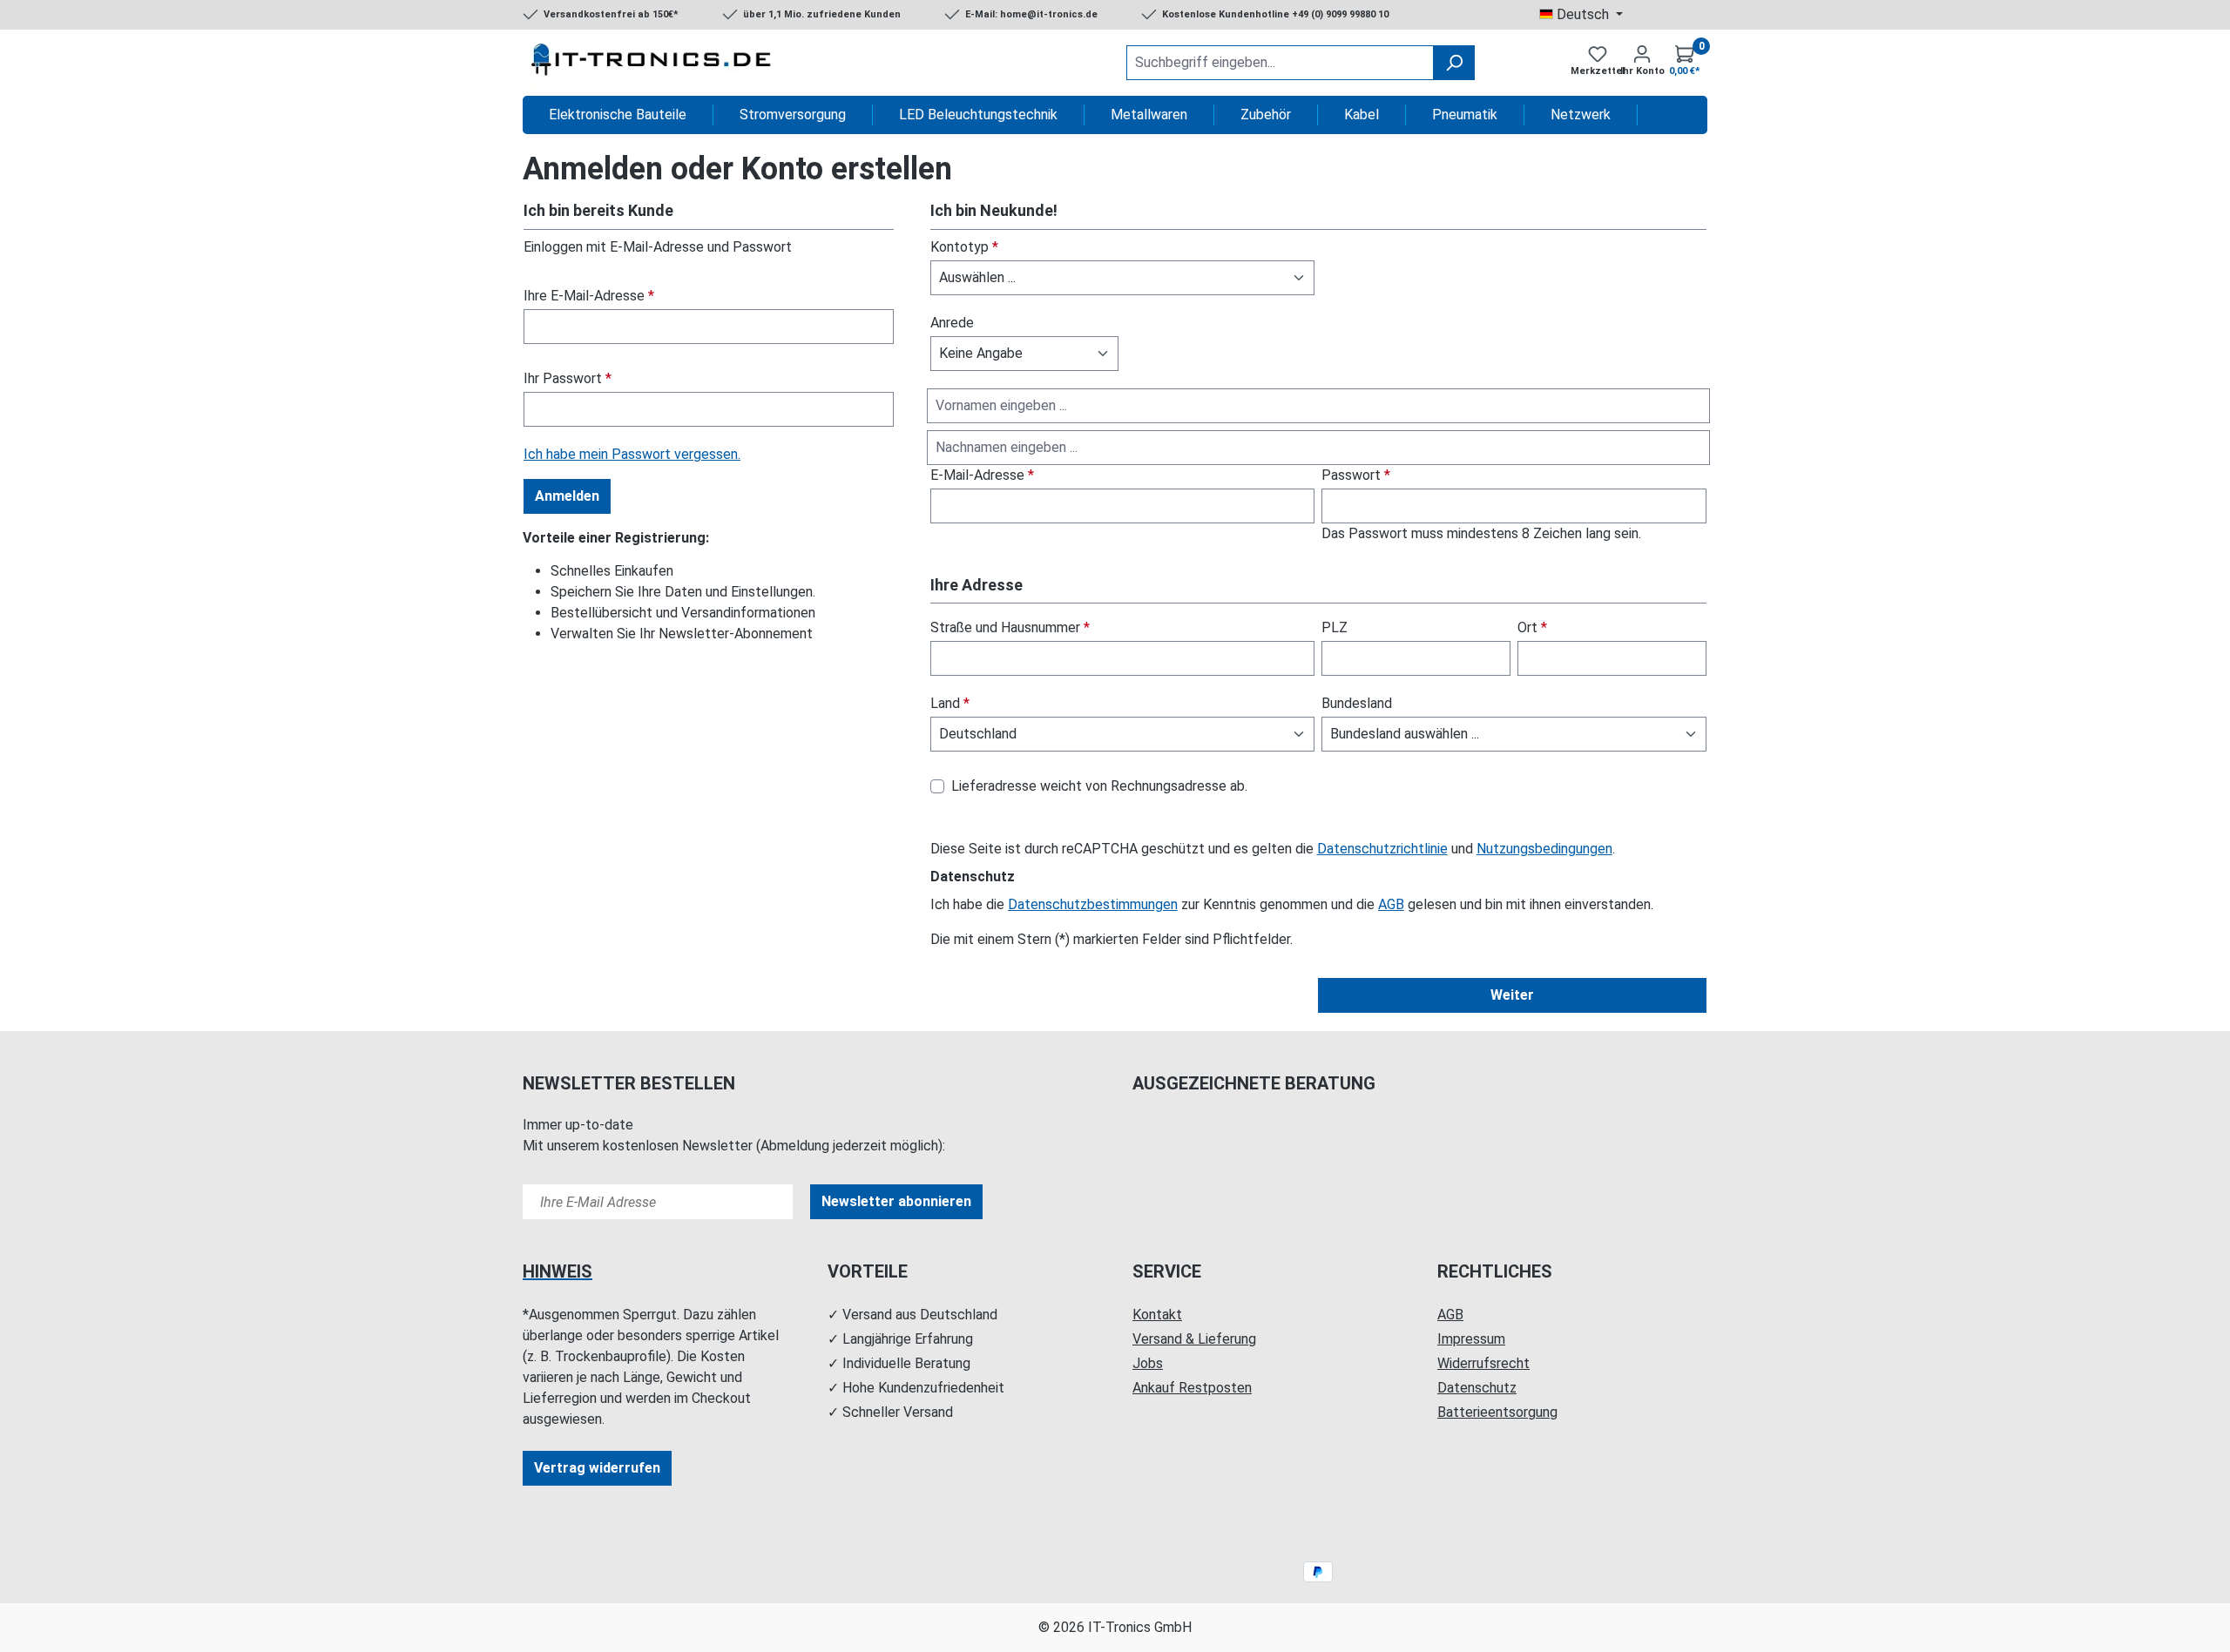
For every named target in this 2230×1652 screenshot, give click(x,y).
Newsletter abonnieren (896, 1201)
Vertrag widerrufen (597, 1468)
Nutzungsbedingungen (1544, 849)
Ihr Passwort (568, 378)
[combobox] (1280, 63)
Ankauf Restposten (1192, 1388)
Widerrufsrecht (1483, 1363)
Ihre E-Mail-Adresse (589, 296)
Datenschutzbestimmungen (1093, 904)
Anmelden (567, 496)
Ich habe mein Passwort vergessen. (632, 454)
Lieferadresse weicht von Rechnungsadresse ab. (1099, 786)
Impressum (1471, 1339)
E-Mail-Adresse (982, 475)
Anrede (952, 323)
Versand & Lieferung (1194, 1339)
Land (950, 703)
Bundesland (1357, 703)
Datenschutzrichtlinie (1382, 849)
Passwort (1356, 475)
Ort (1532, 627)
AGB (1391, 904)
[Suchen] (1454, 63)
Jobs (1148, 1363)
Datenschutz (1477, 1388)
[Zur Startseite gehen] (653, 63)
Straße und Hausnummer (1010, 627)
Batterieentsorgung (1497, 1412)
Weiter (1512, 995)
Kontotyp (964, 247)
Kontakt (1157, 1315)
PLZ (1335, 627)
